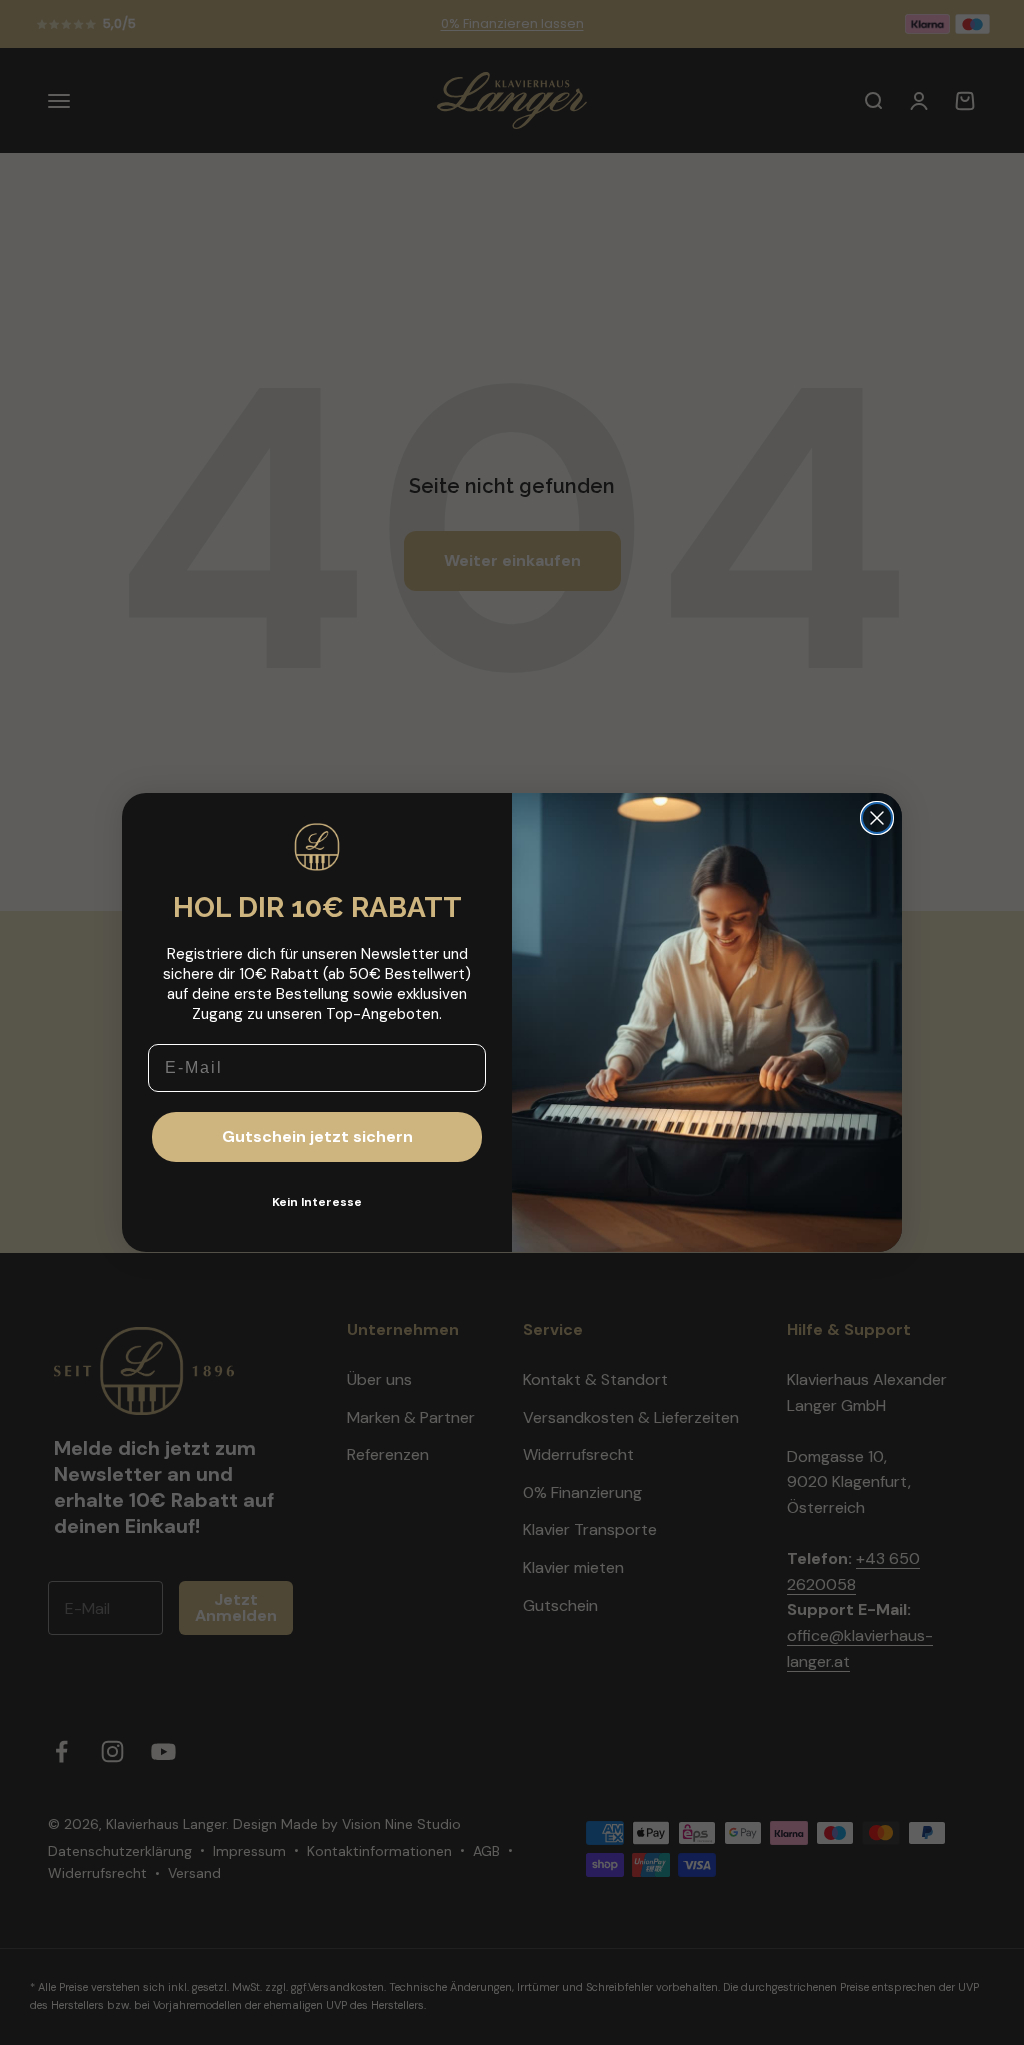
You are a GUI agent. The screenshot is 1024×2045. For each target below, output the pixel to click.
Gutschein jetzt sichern (317, 1136)
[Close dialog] (877, 818)
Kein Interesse (317, 1202)
